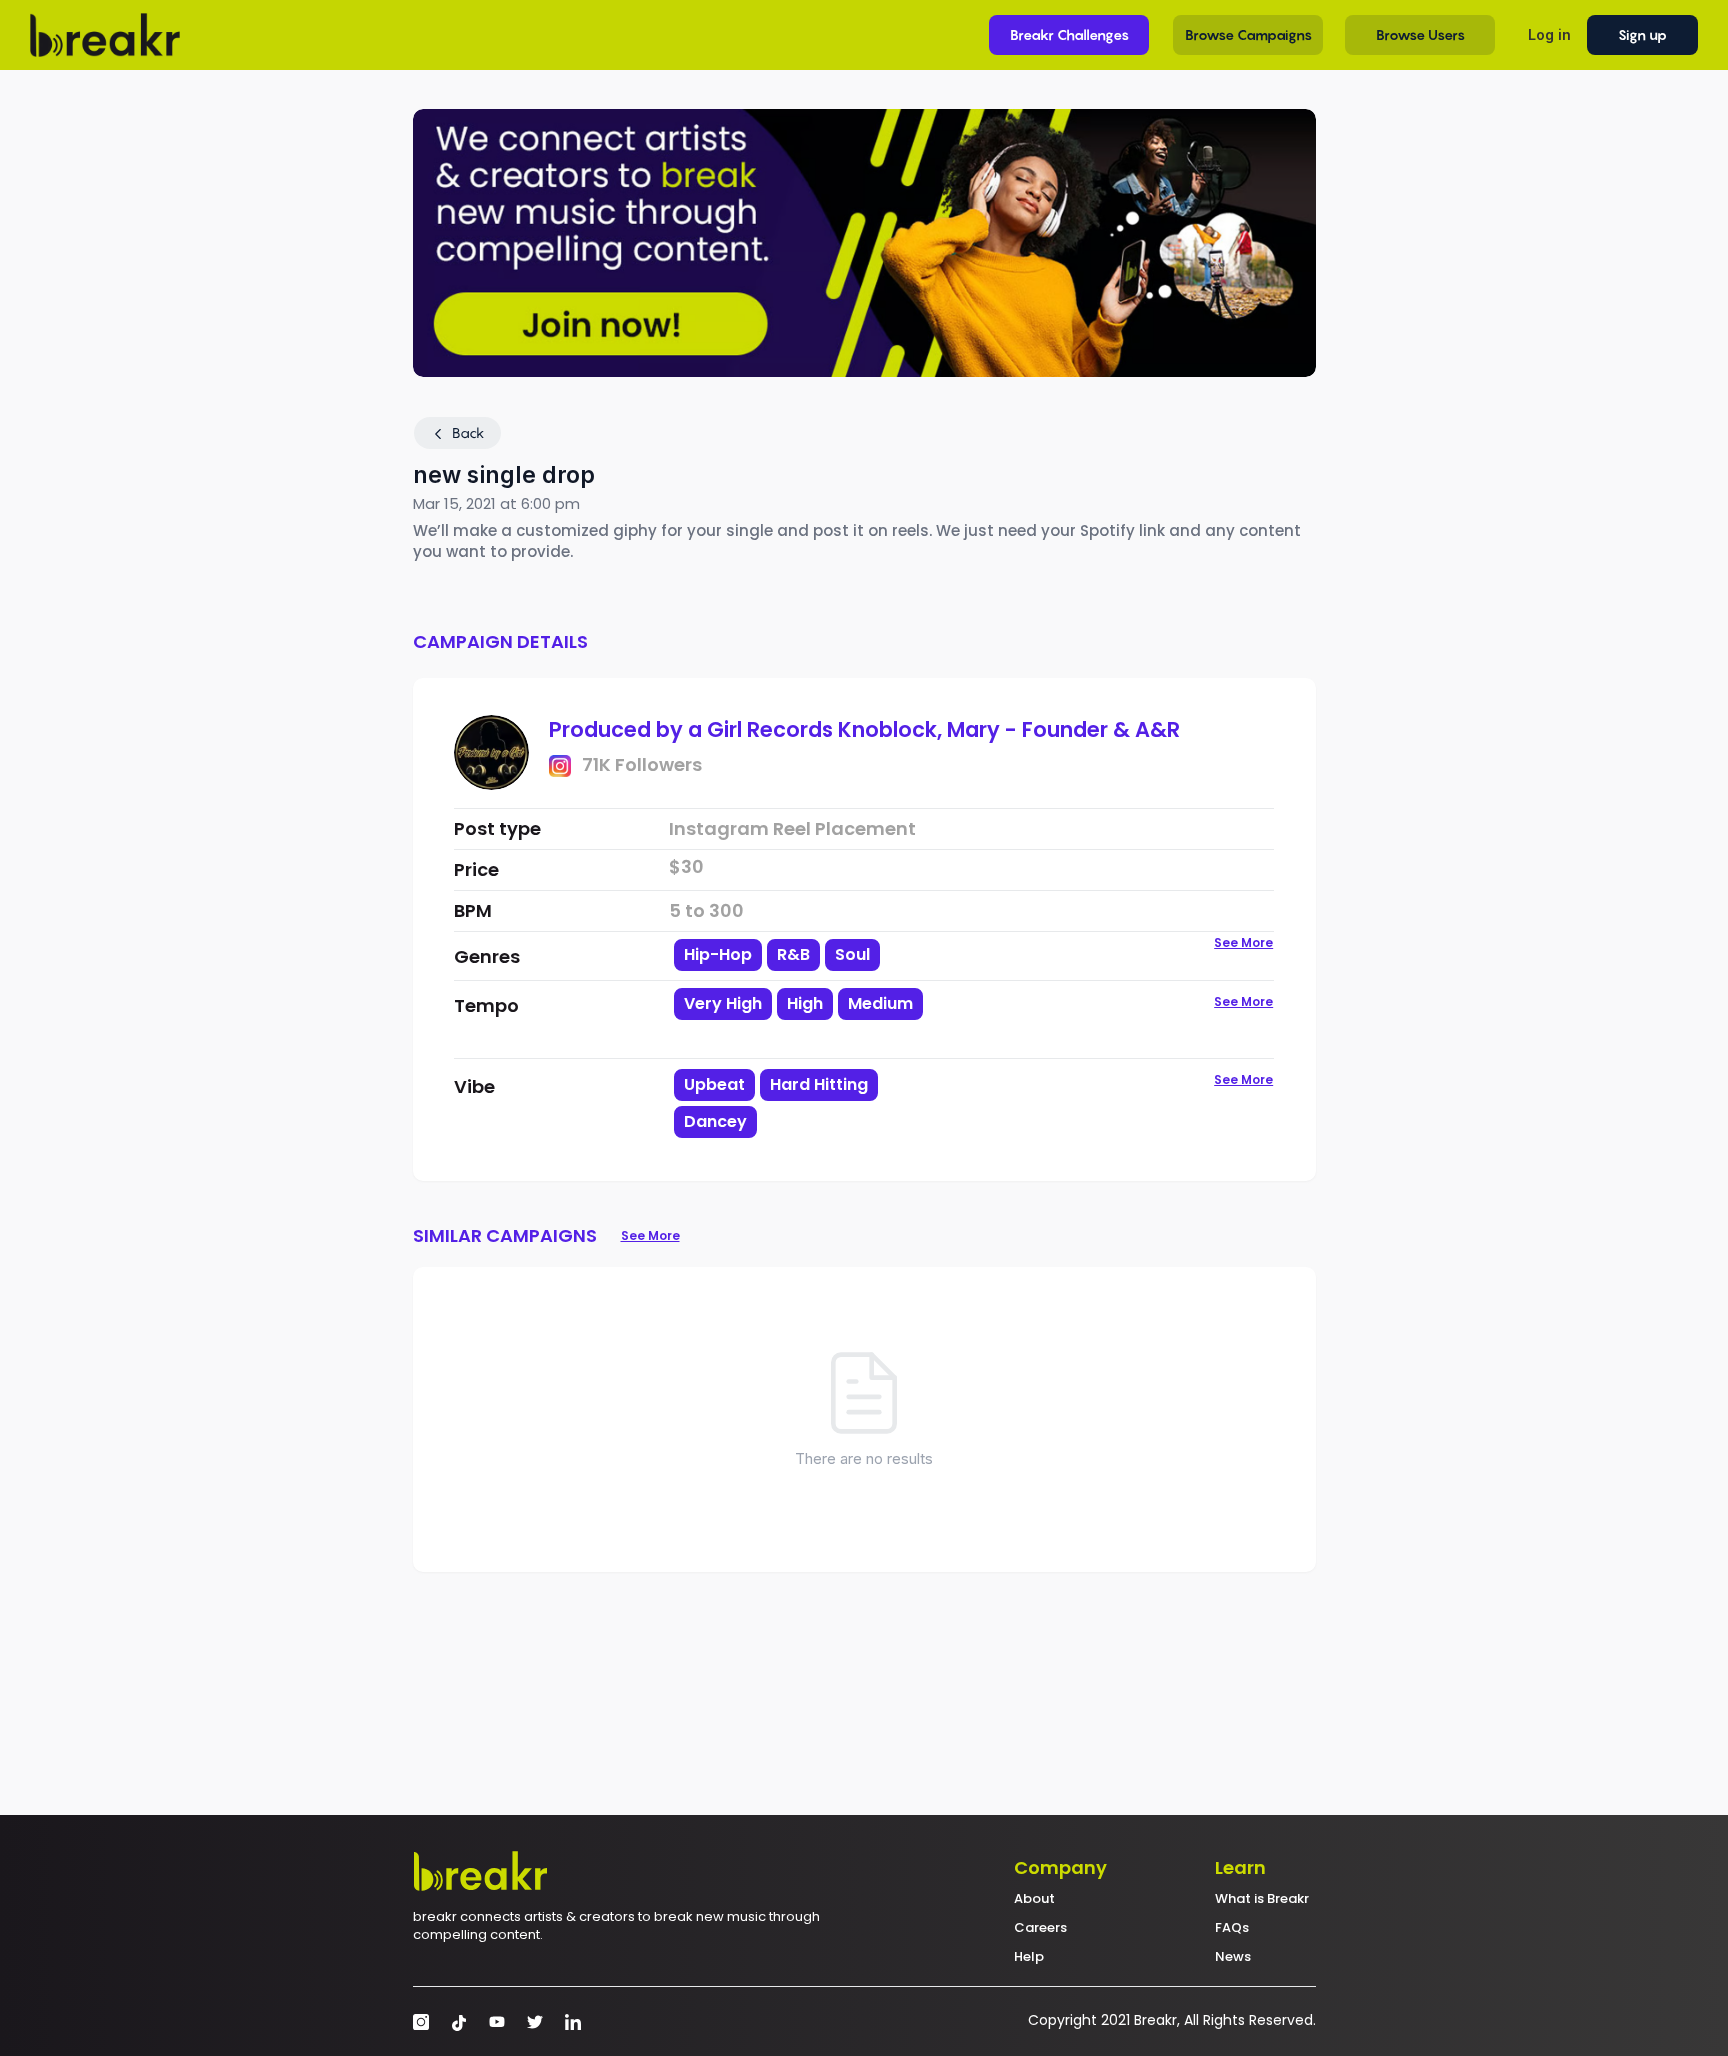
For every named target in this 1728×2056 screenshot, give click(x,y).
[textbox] (817, 1037)
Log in (1549, 34)
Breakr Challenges (1069, 34)
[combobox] (817, 1021)
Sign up (1642, 34)
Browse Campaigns (1248, 34)
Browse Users (1420, 34)
